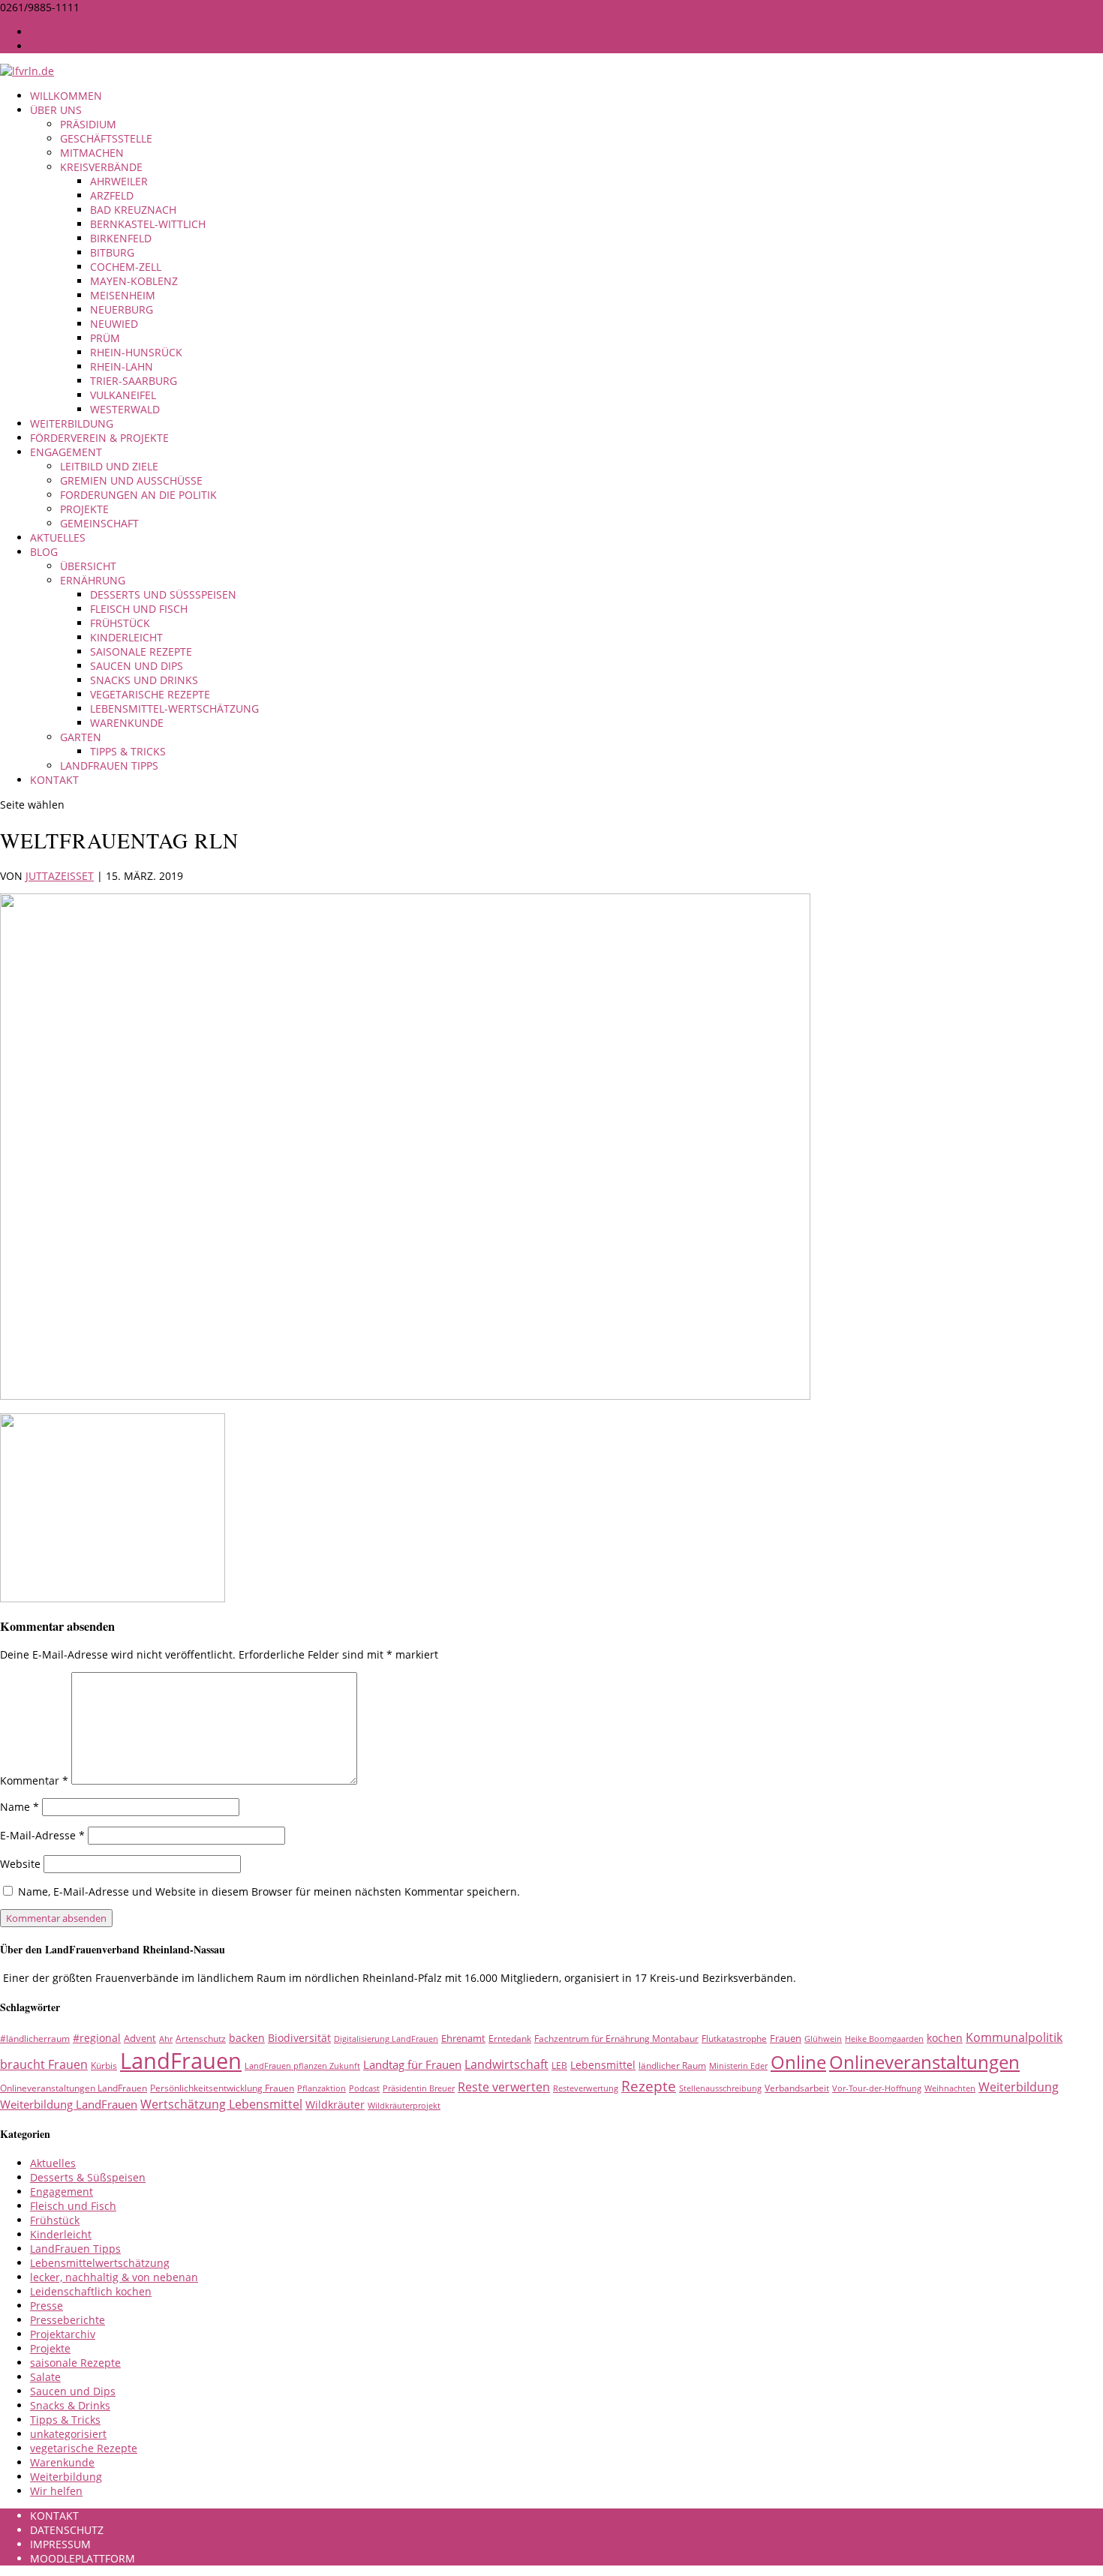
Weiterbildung (72, 423)
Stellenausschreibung (720, 2088)
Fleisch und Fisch (139, 609)
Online (798, 2062)
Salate (45, 2377)
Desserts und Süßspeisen (163, 594)
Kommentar (34, 1780)
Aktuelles (58, 537)
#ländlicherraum (35, 2039)
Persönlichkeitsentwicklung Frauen (222, 2088)
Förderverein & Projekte (99, 438)
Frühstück (120, 623)
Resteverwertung (586, 2088)
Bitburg (112, 252)
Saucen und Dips (137, 666)
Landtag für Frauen (412, 2064)
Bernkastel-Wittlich (148, 224)
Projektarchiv (63, 2334)
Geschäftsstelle (106, 138)
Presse (47, 2306)
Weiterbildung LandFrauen (69, 2104)
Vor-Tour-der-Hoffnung (877, 2088)
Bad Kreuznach (133, 210)
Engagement (66, 452)
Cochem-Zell (126, 267)
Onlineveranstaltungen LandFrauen (74, 2088)
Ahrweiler (119, 181)
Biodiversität (299, 2038)
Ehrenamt (463, 2038)
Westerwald (125, 409)
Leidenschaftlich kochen (91, 2291)
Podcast (364, 2088)
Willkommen (66, 96)
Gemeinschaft (99, 523)
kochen (945, 2038)
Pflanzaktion (322, 2088)
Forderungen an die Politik (138, 495)
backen (247, 2038)
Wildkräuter (335, 2105)
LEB (559, 2066)
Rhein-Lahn (122, 366)
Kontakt (54, 780)
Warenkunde (127, 723)
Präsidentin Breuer (419, 2088)
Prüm (105, 338)
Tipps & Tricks (128, 751)
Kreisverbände (101, 167)
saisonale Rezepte (141, 652)
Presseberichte (68, 2320)
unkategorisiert (68, 2434)
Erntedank (510, 2039)
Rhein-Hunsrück (136, 352)
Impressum (60, 32)
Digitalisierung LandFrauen (386, 2039)
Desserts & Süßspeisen (88, 2177)
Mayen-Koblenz (134, 281)
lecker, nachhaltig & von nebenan (114, 2277)
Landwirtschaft (506, 2064)
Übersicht (88, 566)
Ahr (166, 2039)
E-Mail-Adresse (42, 1835)
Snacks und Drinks (144, 680)
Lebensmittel (603, 2065)
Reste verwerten (504, 2087)
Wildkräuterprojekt (404, 2106)
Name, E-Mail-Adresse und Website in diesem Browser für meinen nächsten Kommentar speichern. (269, 1891)
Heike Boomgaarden (884, 2039)
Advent (140, 2038)
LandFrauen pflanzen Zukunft (302, 2066)
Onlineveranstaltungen (924, 2062)
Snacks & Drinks (70, 2405)
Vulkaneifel (123, 395)
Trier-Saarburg (134, 381)
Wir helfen (56, 2491)
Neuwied (114, 324)
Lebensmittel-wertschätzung (174, 709)
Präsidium (88, 124)
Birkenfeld (121, 238)
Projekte (84, 509)
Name (20, 1807)
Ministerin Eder (738, 2066)
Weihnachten (950, 2088)
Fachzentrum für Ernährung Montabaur (616, 2039)
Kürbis (104, 2066)
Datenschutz (67, 46)
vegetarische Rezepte (150, 694)
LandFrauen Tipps (109, 766)
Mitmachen (92, 153)
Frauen (786, 2038)
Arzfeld (112, 195)
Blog (44, 552)
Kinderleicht (126, 637)
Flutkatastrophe (734, 2039)
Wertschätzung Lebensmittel (221, 2104)
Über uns (56, 110)
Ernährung (93, 580)
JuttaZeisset (60, 876)
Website (20, 1864)
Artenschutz (201, 2039)
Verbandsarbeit (797, 2088)
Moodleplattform (83, 2558)
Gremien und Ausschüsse (131, 480)
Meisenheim (123, 295)
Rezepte (649, 2086)
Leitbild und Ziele (109, 466)
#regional (97, 2038)
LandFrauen (181, 2061)
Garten (81, 737)
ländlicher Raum (672, 2066)
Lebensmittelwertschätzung (100, 2263)
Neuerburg (122, 309)
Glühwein (823, 2039)
